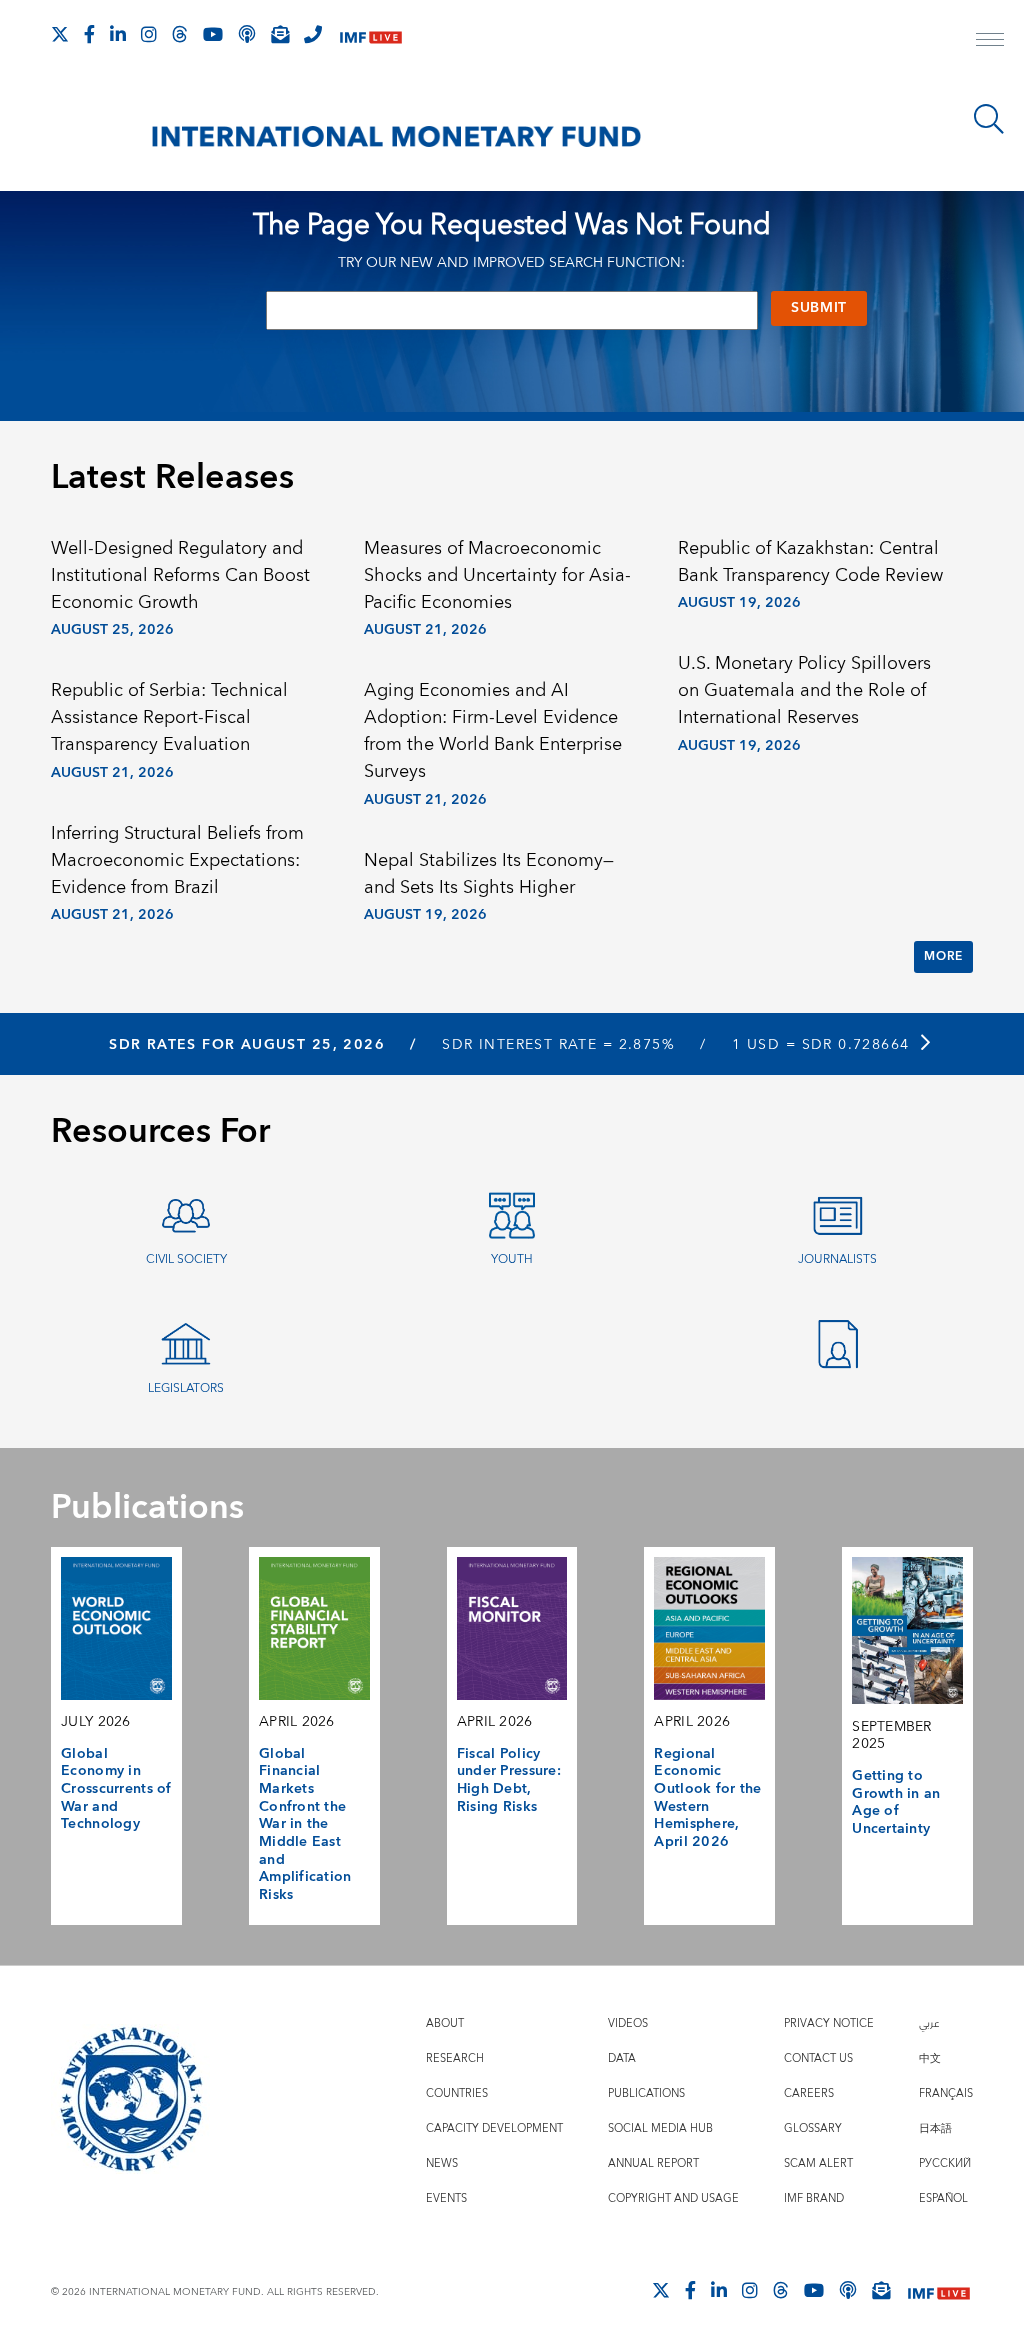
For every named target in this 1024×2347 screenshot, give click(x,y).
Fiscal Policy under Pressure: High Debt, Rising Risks (509, 1780)
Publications (646, 2093)
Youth (512, 1259)
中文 (930, 2058)
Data (622, 2058)
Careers (809, 2093)
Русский (945, 2163)
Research (455, 2058)
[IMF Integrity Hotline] (313, 34)
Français (946, 2093)
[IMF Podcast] (247, 34)
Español (943, 2198)
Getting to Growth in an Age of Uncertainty (896, 1802)
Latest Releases (172, 478)
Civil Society (186, 1259)
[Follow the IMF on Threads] (180, 34)
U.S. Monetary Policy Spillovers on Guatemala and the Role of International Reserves (804, 690)
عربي (929, 2023)
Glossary (813, 2128)
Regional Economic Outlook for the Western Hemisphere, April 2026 (707, 1798)
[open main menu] (990, 42)
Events (446, 2198)
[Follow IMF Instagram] (149, 34)
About (445, 2023)
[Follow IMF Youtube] (213, 34)
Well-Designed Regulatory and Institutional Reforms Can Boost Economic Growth (180, 575)
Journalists (837, 1259)
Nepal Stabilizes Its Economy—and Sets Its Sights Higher (489, 874)
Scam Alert (818, 2163)
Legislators (186, 1388)
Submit (819, 308)
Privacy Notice (829, 2023)
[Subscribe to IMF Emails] (280, 34)
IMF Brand (814, 2198)
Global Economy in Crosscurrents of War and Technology (116, 1789)
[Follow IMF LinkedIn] (118, 34)
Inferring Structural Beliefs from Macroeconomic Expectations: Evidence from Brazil (177, 860)
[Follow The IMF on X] (60, 34)
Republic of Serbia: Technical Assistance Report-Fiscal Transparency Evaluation (169, 717)
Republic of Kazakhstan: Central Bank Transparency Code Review (810, 562)
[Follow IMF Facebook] (89, 34)
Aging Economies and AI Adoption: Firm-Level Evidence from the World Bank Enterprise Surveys (493, 731)
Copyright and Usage (673, 2198)
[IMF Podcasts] (848, 2290)
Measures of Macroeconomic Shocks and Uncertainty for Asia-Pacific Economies (497, 575)
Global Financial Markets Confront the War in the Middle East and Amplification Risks (305, 1824)
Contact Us (818, 2058)
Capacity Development (494, 2128)
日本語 (935, 2128)
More (943, 956)
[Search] (989, 119)
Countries (457, 2093)
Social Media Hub (660, 2128)
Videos (628, 2023)
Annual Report (653, 2163)
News (442, 2163)
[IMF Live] (371, 35)
